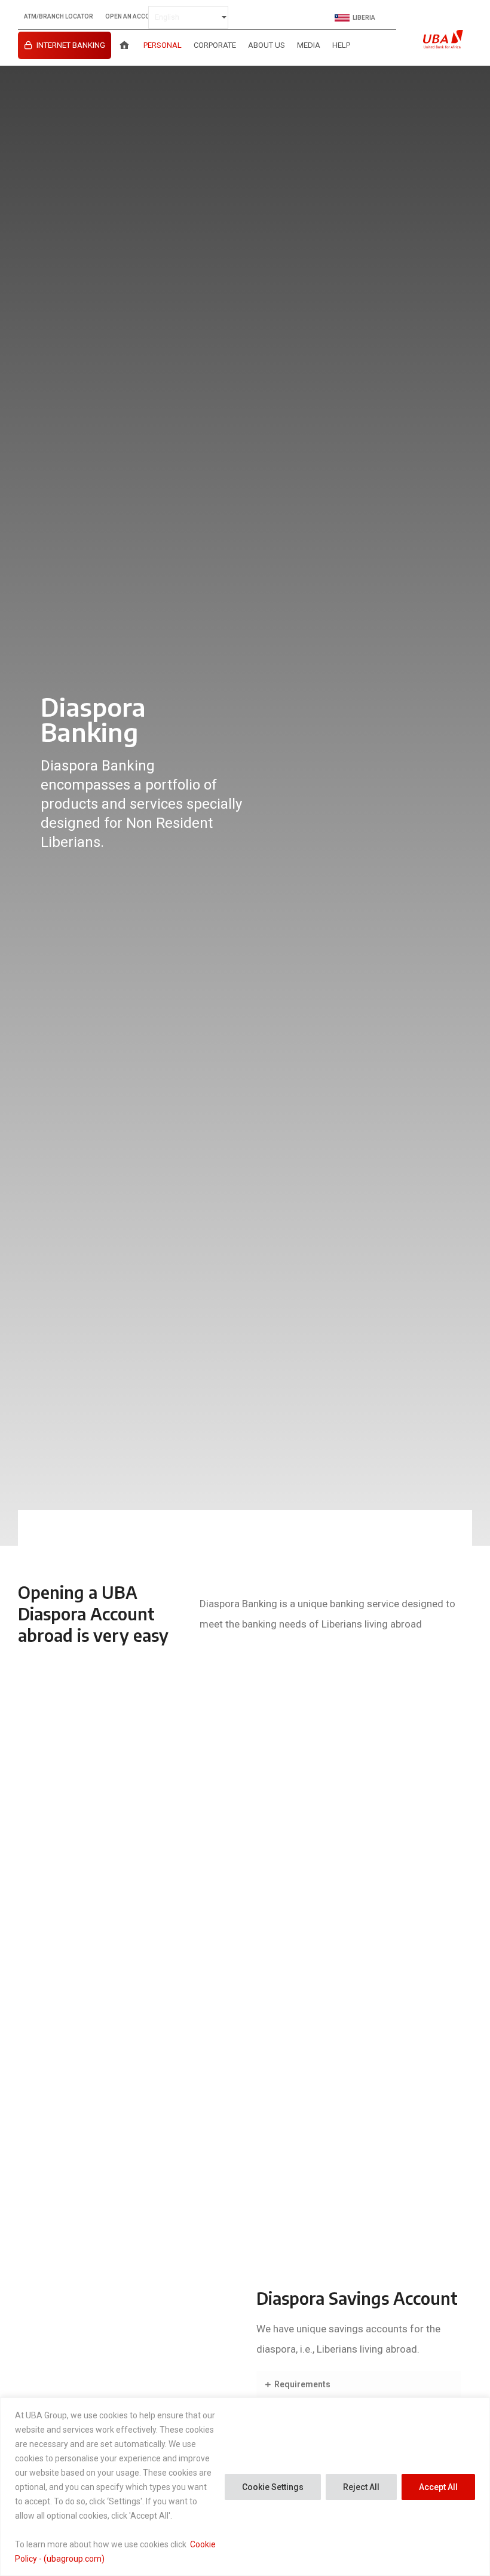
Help (341, 45)
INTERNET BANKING (71, 45)
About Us (267, 45)
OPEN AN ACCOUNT (134, 17)
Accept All (438, 2487)
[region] (245, 2487)
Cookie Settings (273, 2487)
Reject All (361, 2487)
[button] (359, 2385)
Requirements (302, 2384)
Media (309, 45)
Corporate (215, 45)
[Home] (124, 45)
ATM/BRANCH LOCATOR (59, 17)
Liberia (364, 18)
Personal (163, 45)
